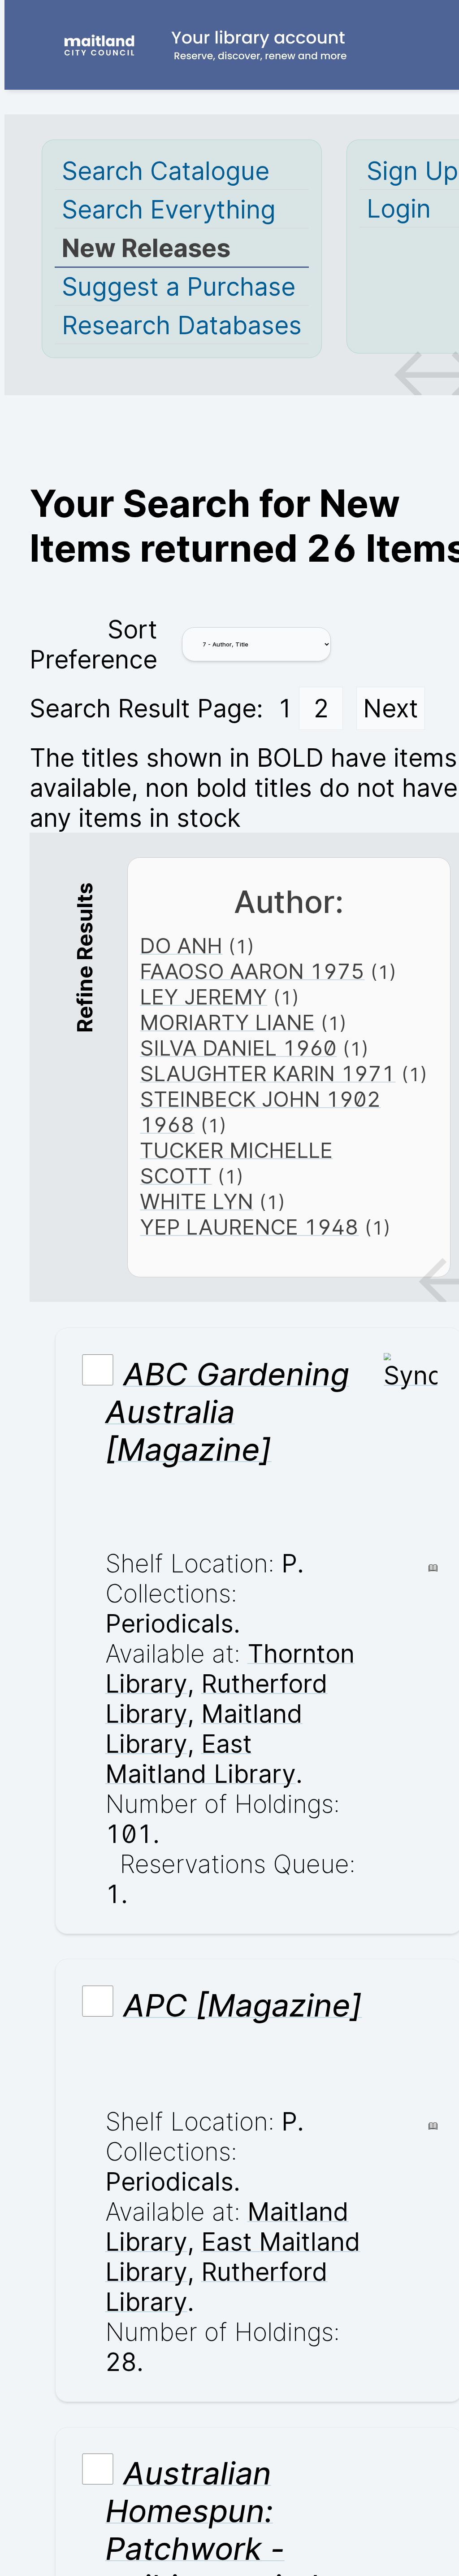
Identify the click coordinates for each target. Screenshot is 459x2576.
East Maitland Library (201, 1759)
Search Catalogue (166, 171)
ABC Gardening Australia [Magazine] (227, 1412)
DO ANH (181, 945)
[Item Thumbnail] (411, 1375)
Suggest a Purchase (179, 286)
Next (391, 708)
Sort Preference (93, 644)
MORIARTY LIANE (227, 1022)
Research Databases (182, 325)
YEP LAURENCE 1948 (249, 1227)
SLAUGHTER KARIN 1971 (268, 1073)
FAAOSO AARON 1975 (252, 971)
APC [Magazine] (243, 2005)
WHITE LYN (197, 1201)
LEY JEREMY (204, 997)
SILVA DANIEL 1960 (238, 1048)
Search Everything (169, 209)
